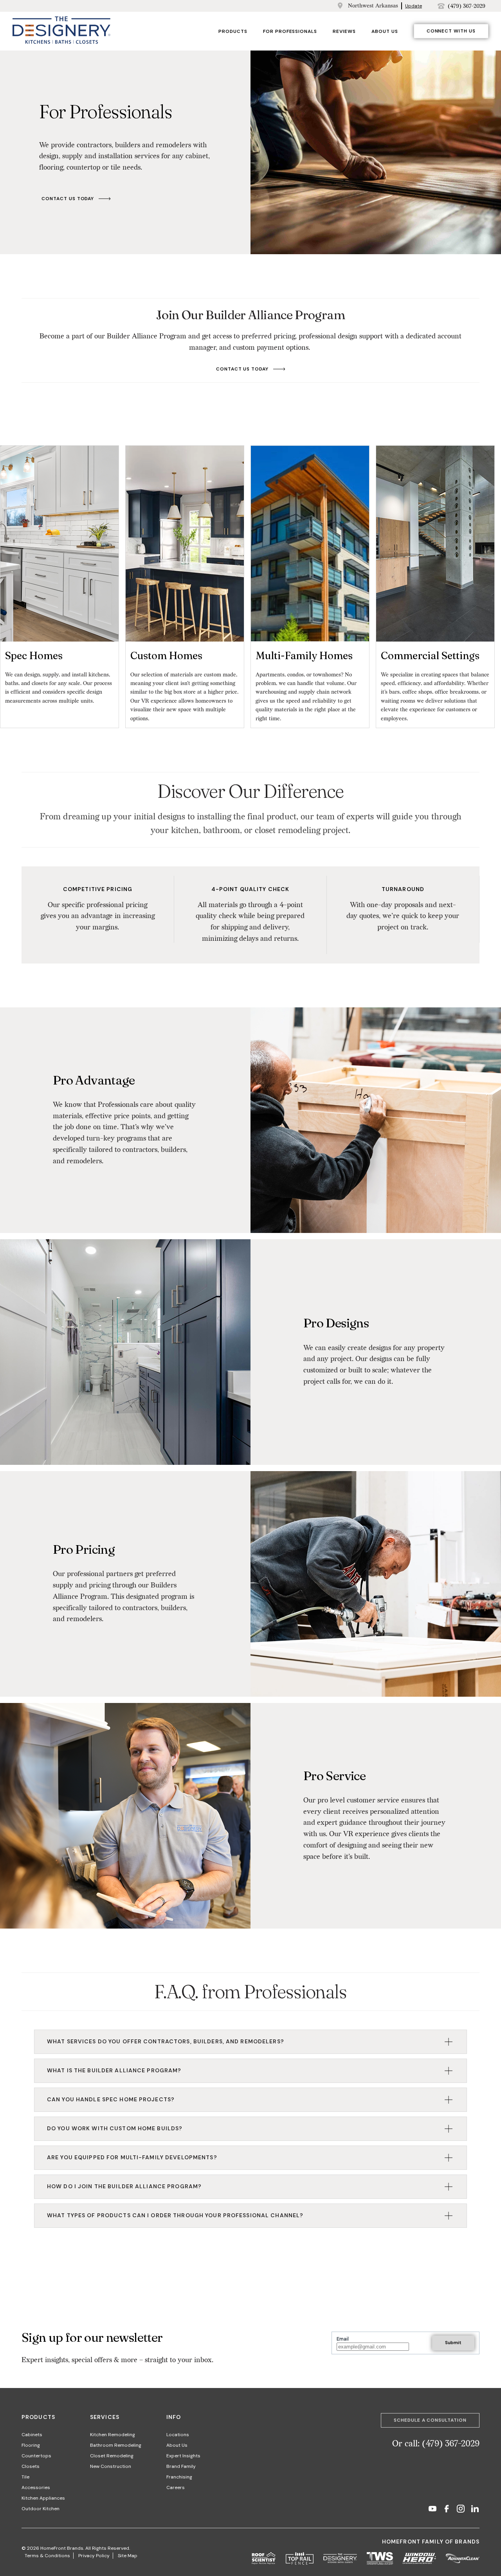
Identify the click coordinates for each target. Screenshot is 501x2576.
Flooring (31, 2445)
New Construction (111, 2466)
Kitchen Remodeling (113, 2435)
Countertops (36, 2456)
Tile (25, 2477)
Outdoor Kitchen (41, 2509)
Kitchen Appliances (43, 2498)
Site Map (128, 2556)
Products (233, 31)
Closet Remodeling (112, 2456)
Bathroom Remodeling (116, 2445)
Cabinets (32, 2435)
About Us (385, 31)
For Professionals (290, 31)
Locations (178, 2435)
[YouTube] (433, 2510)
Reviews (344, 31)
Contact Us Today (68, 199)
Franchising (179, 2477)
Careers (176, 2487)
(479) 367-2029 (467, 6)
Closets (31, 2466)
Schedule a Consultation (430, 2420)
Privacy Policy (94, 2556)
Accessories (36, 2487)
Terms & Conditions (47, 2556)
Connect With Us (451, 31)
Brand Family (181, 2466)
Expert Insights (183, 2456)
